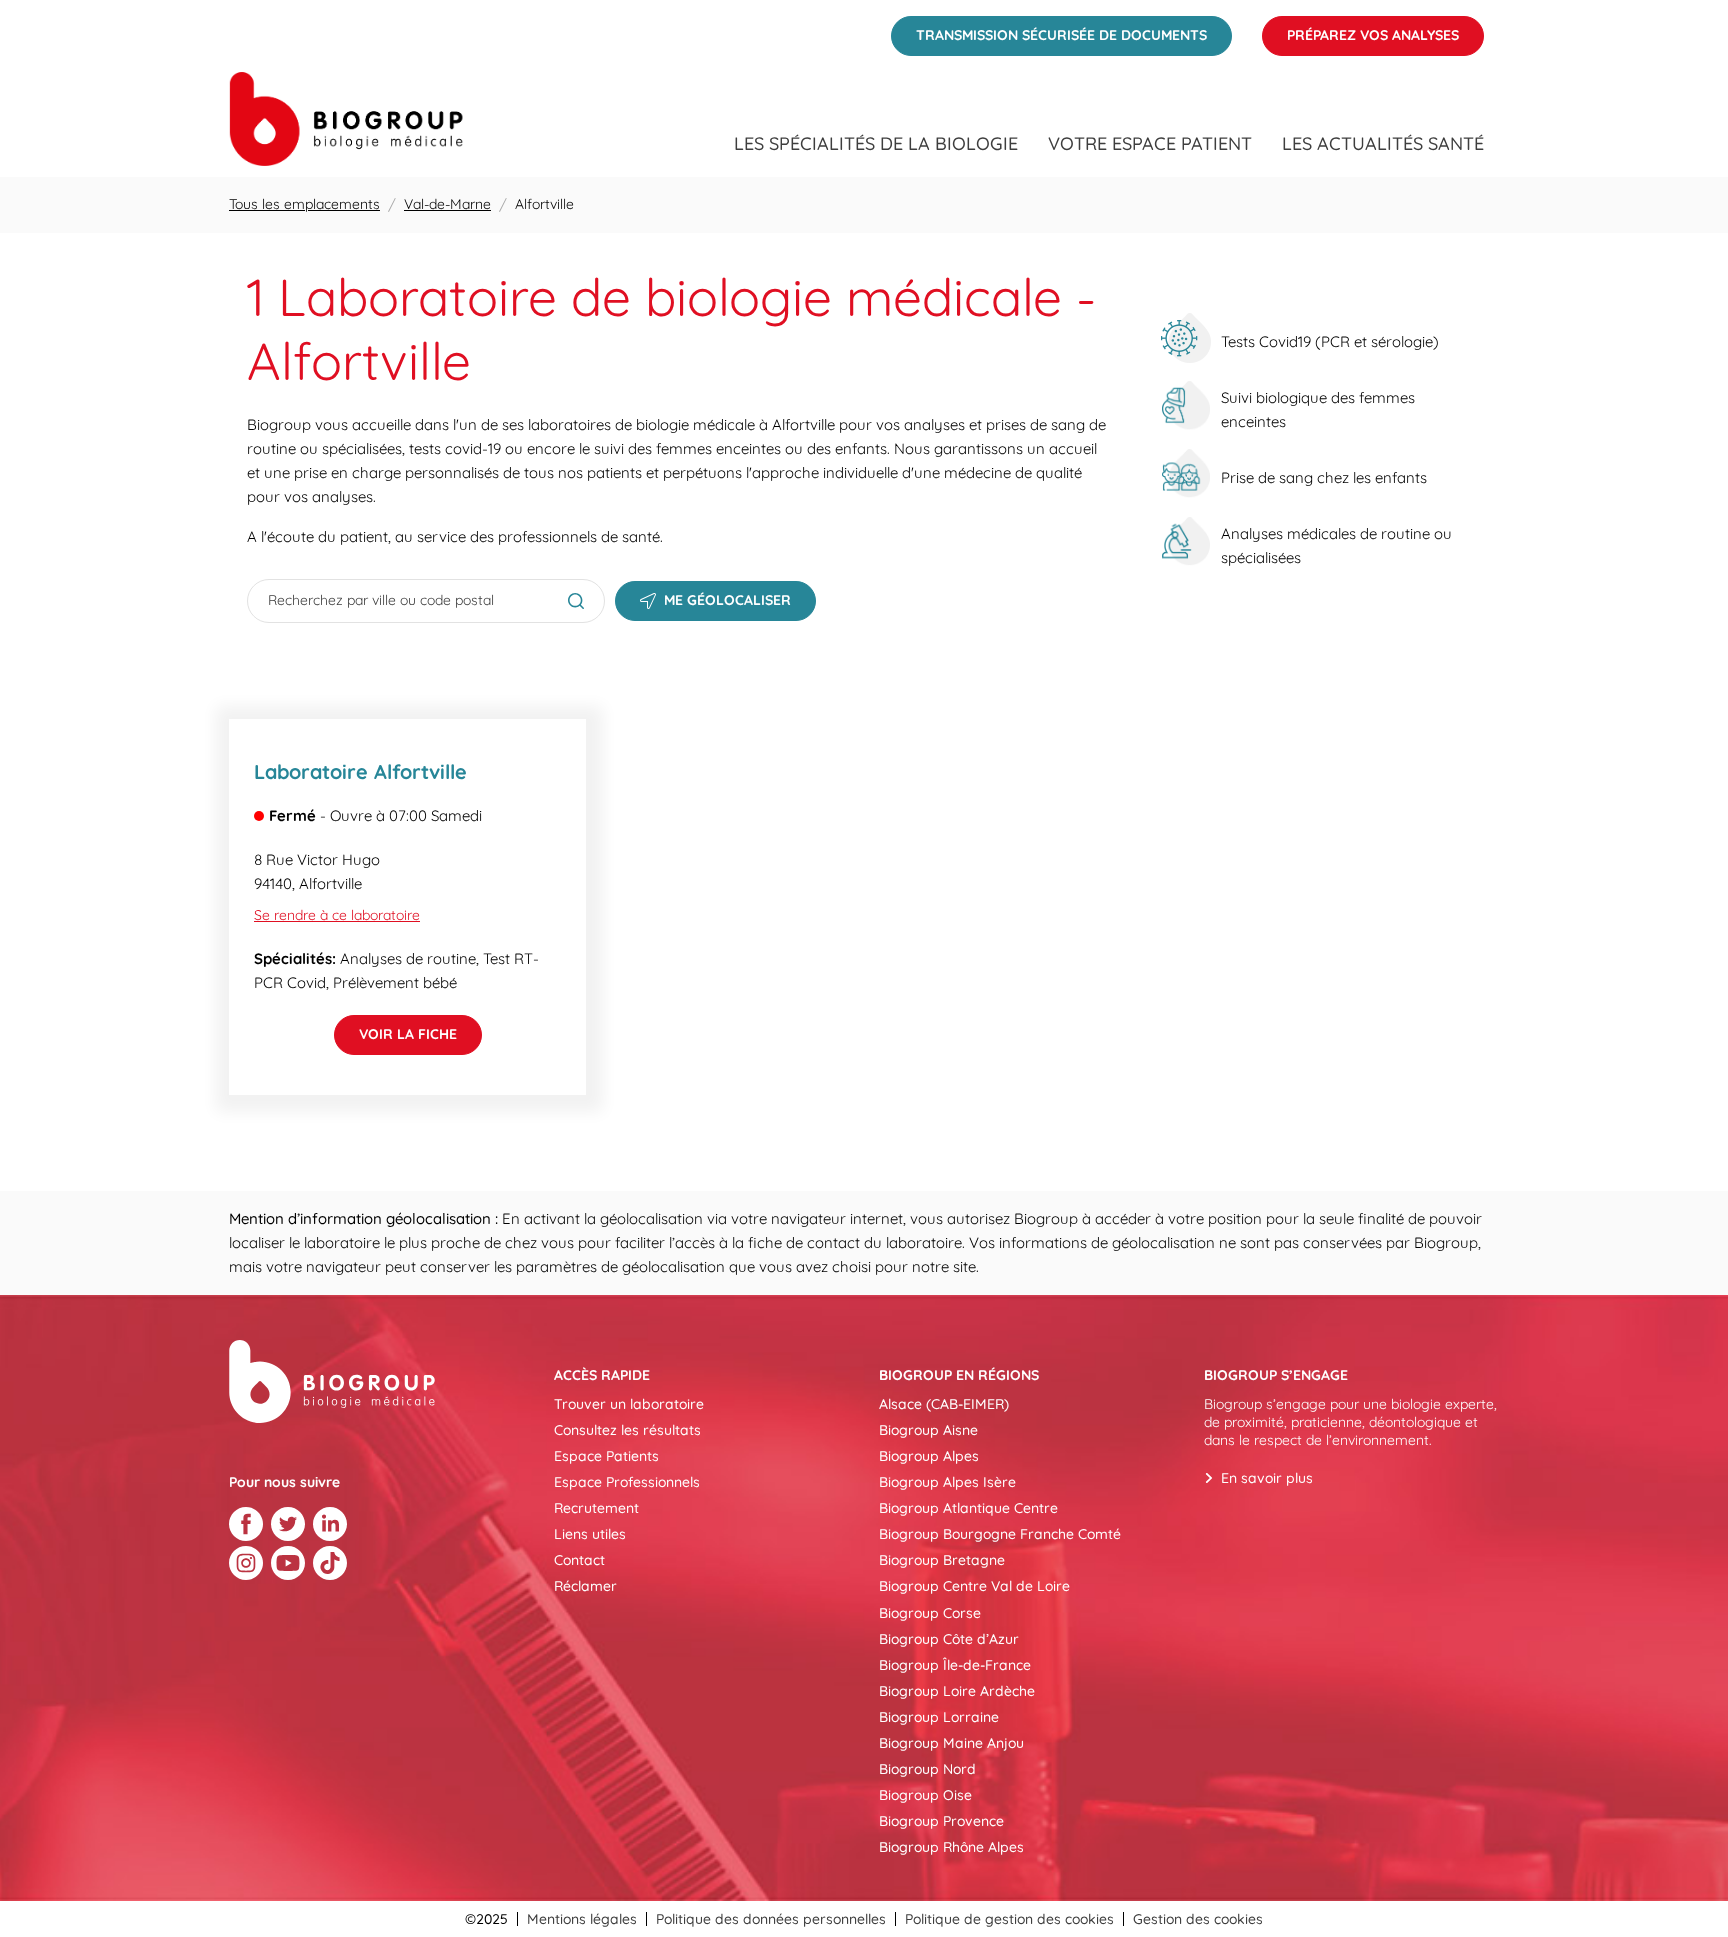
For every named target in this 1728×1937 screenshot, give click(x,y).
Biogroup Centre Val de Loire (974, 1586)
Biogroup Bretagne (942, 1560)
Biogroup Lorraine (939, 1717)
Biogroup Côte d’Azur (949, 1639)
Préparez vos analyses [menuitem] (1360, 30)
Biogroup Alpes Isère (947, 1482)
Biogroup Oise (925, 1795)
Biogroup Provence (941, 1821)
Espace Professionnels (627, 1482)
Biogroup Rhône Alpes (951, 1847)
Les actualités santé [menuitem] (1383, 144)
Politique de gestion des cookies (1009, 1919)
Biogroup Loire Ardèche (957, 1691)
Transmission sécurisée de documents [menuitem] (1049, 30)
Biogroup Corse (930, 1613)
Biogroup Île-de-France (955, 1665)
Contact (579, 1560)
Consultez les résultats (627, 1430)
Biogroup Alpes (929, 1456)
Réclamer (585, 1586)
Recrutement (596, 1508)
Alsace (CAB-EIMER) (944, 1404)
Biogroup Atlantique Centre (968, 1508)
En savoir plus (1267, 1478)
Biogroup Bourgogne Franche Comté (1000, 1534)
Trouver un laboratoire (629, 1404)
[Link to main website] (346, 119)
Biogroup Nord (927, 1769)
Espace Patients (606, 1456)
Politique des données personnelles (771, 1919)
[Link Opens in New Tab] (246, 1524)
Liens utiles (590, 1534)
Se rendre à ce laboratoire (337, 915)
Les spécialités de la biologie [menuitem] (876, 144)
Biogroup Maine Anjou (951, 1743)
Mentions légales (582, 1919)
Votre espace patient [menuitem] (1150, 144)
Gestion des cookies (1198, 1919)
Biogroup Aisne (928, 1430)
